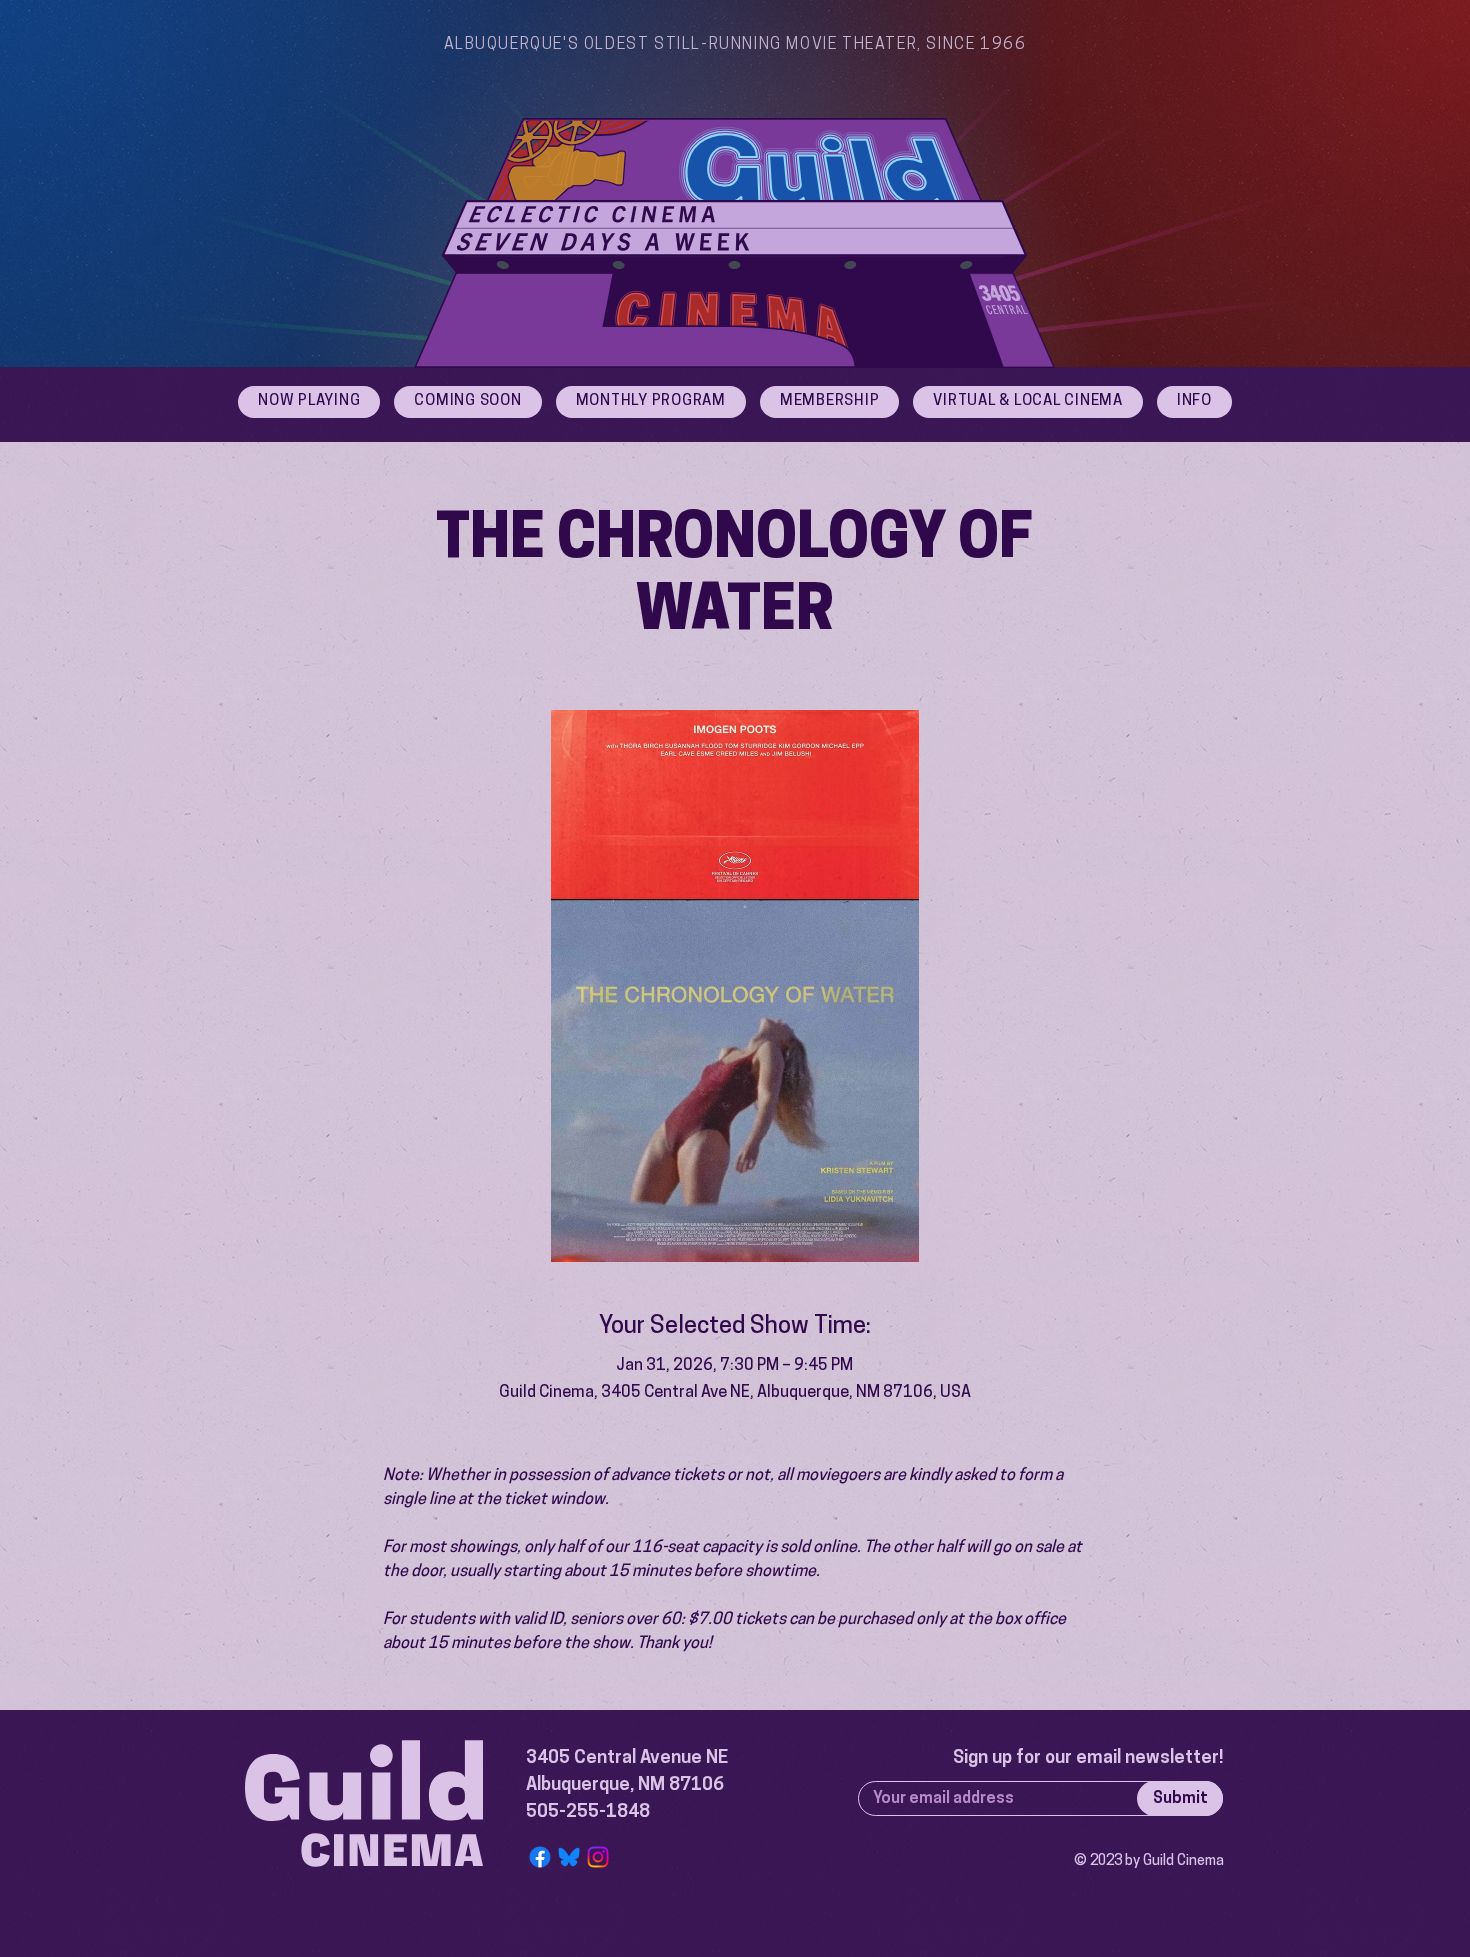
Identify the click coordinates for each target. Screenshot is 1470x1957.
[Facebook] (540, 1857)
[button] (1194, 402)
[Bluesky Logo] (569, 1857)
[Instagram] (598, 1857)
